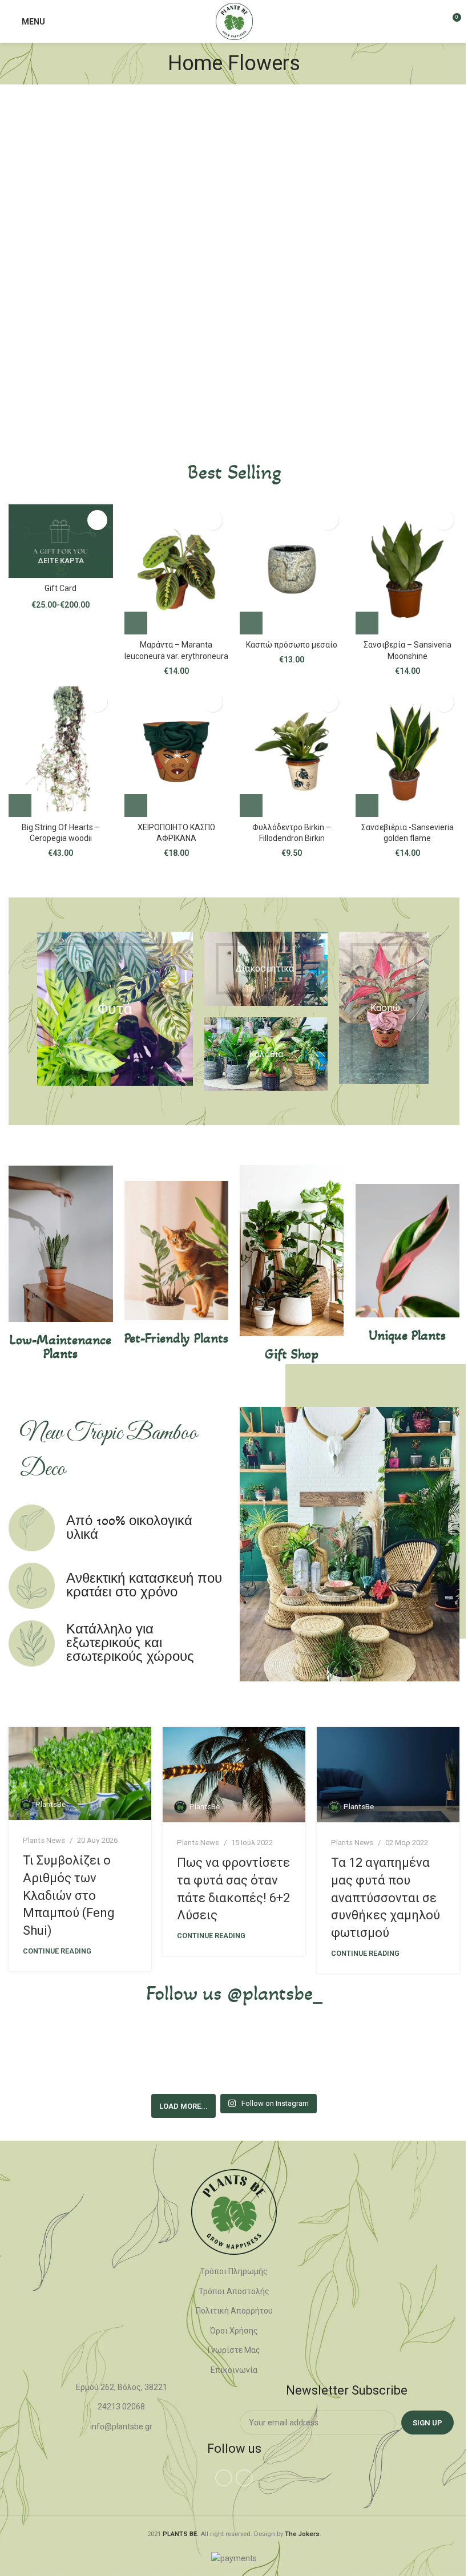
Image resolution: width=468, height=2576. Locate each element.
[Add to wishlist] (97, 520)
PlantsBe (51, 1804)
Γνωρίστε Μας (234, 2351)
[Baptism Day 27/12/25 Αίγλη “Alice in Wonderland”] (47, 2059)
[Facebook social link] (224, 2478)
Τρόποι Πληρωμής (234, 2271)
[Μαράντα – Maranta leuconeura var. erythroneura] (177, 569)
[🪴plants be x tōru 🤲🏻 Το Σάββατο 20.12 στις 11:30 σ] (140, 2059)
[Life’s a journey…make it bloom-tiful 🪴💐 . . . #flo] (234, 2059)
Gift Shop (292, 1354)
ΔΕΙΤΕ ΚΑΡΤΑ (61, 561)
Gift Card (60, 588)
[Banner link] (115, 1009)
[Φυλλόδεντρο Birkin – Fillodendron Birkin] (292, 751)
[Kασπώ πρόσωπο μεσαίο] (292, 569)
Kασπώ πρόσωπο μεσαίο (292, 645)
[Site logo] (234, 21)
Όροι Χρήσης (234, 2331)
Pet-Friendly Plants (176, 1338)
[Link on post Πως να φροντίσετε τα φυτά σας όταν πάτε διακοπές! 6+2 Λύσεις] (234, 1775)
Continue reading (57, 1951)
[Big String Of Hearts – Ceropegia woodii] (61, 751)
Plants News (44, 1840)
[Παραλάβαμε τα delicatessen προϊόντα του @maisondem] (328, 2059)
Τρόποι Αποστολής (234, 2291)
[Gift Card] (61, 541)
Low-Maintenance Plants (60, 1347)
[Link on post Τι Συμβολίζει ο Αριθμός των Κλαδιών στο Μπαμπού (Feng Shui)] (80, 1774)
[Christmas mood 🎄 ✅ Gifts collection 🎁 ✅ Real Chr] (421, 2059)
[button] (136, 623)
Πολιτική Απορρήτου (234, 2311)
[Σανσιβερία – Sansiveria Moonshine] (408, 569)
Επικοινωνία (234, 2370)
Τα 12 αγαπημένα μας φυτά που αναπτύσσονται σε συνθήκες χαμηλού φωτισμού (386, 1898)
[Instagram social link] (244, 2478)
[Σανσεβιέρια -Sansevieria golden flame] (408, 751)
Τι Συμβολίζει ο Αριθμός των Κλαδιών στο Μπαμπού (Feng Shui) (69, 1895)
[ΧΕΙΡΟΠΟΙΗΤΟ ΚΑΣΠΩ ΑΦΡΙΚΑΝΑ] (177, 751)
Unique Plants (407, 1335)
